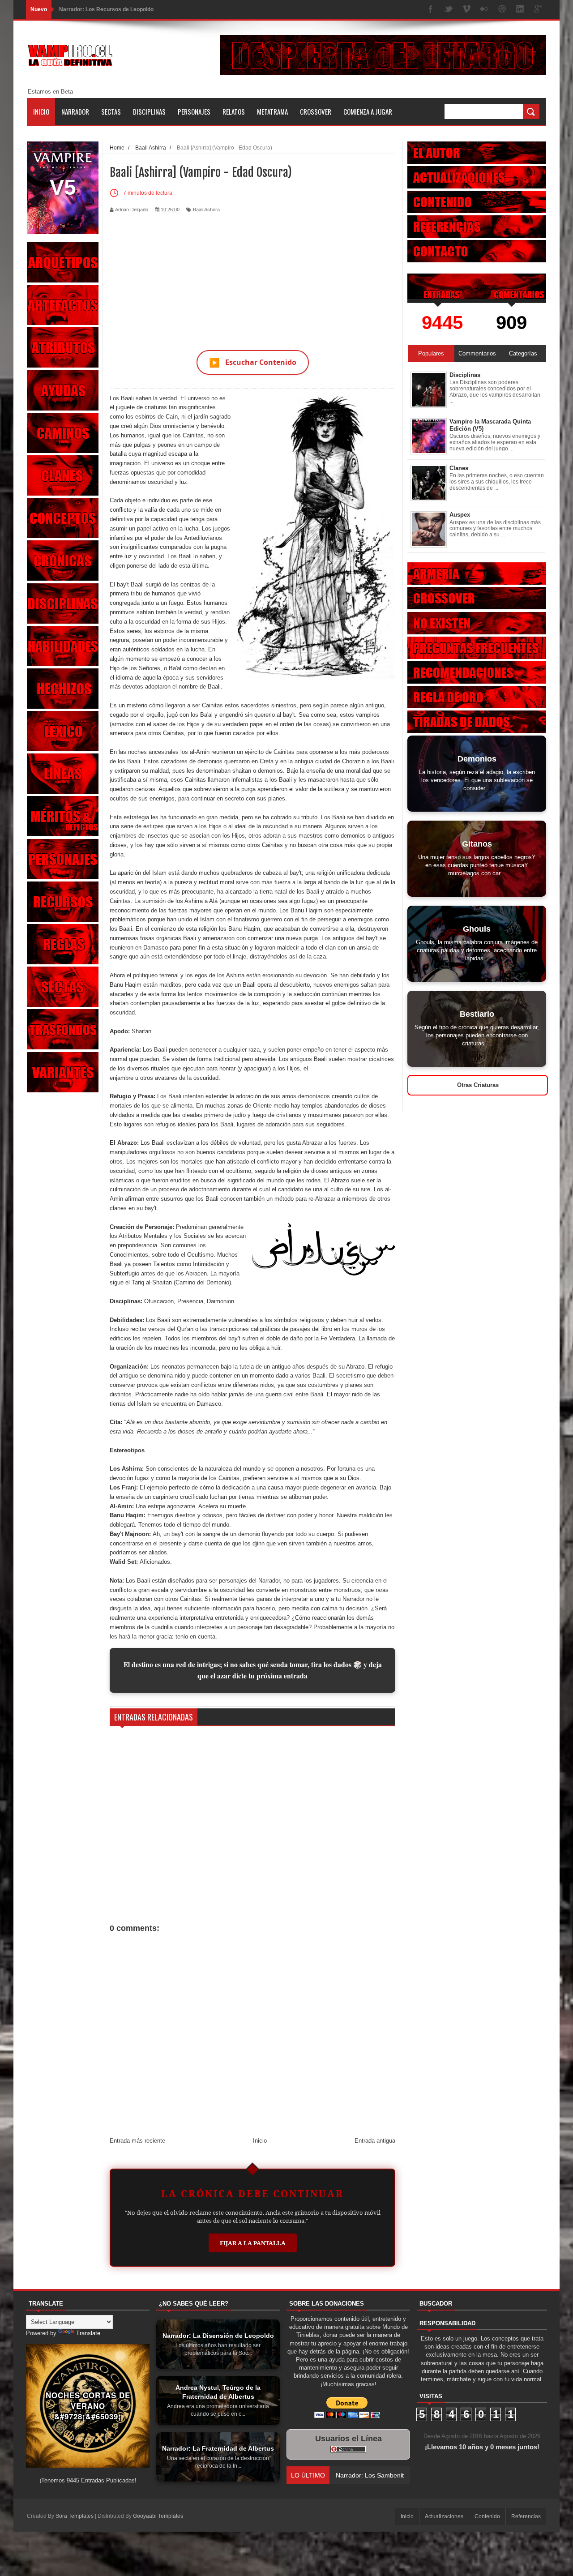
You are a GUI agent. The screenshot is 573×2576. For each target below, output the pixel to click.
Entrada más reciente (137, 2141)
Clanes (459, 468)
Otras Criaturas (478, 1085)
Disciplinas (149, 111)
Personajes (194, 111)
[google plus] (538, 10)
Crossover (316, 111)
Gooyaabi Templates (158, 2516)
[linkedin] (520, 10)
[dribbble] (502, 10)
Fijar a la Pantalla (253, 2243)
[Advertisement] (252, 276)
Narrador (75, 111)
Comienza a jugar (368, 111)
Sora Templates (75, 2516)
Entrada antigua (375, 2141)
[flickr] (484, 10)
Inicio (41, 111)
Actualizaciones (444, 2516)
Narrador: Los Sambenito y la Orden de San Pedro (123, 9)
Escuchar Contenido (253, 362)
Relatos (234, 111)
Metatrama (272, 111)
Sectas (111, 111)
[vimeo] (466, 10)
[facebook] (431, 10)
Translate (88, 2333)
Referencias (526, 2516)
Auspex (460, 515)
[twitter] (449, 10)
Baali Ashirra (206, 210)
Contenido (487, 2516)
